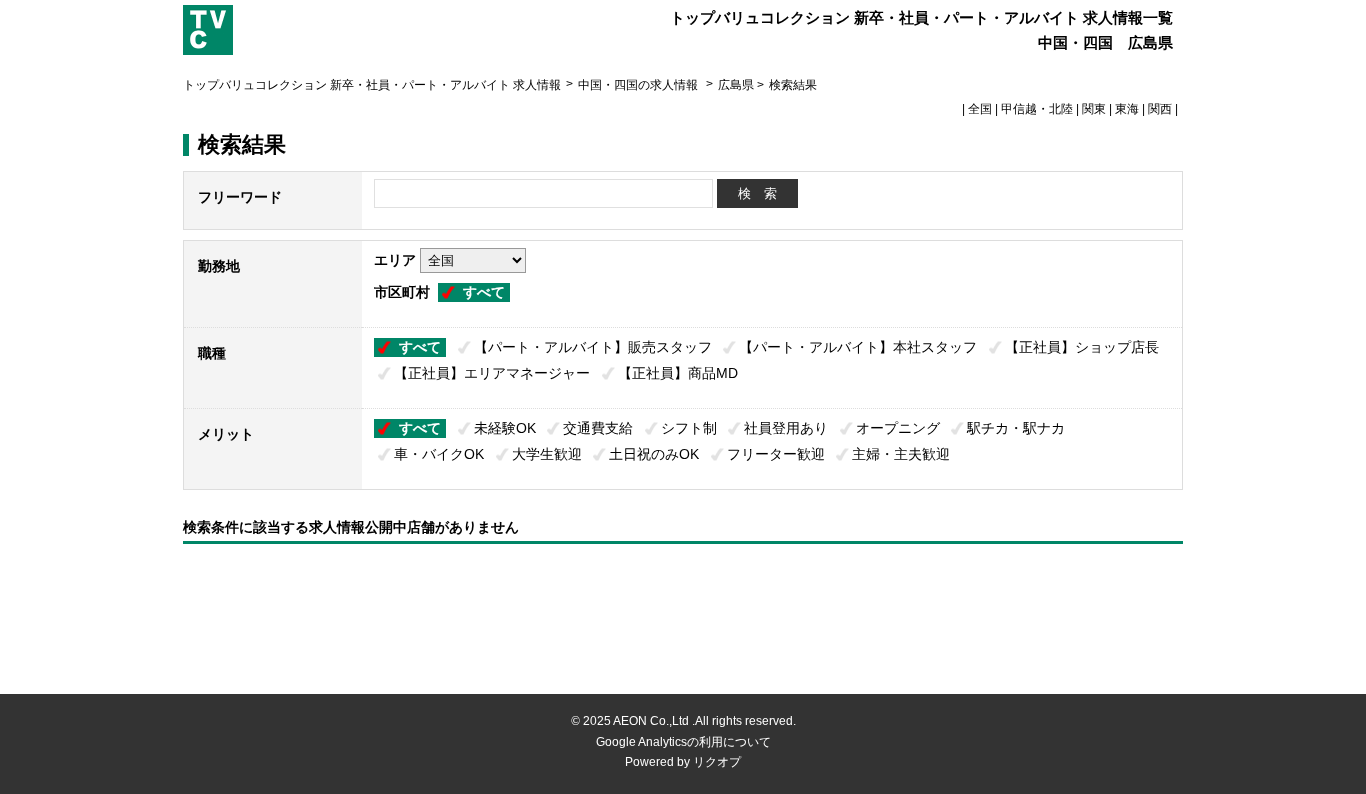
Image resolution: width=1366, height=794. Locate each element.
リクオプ (717, 762)
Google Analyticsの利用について (683, 742)
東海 (1127, 109)
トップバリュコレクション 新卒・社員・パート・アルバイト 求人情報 (372, 85)
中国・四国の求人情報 (639, 85)
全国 (980, 109)
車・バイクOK (439, 454)
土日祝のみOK (654, 454)
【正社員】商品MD (678, 373)
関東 (1094, 109)
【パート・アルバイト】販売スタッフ (593, 347)
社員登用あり (786, 428)
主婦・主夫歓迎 (901, 454)
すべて (484, 292)
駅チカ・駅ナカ (1016, 428)
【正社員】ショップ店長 (1082, 347)
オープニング (898, 428)
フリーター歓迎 (776, 454)
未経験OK (505, 428)
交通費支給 (598, 428)
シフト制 (689, 428)
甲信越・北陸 (1037, 109)
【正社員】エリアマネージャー (492, 373)
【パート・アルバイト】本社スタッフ (858, 347)
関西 (1160, 109)
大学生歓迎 (547, 454)
